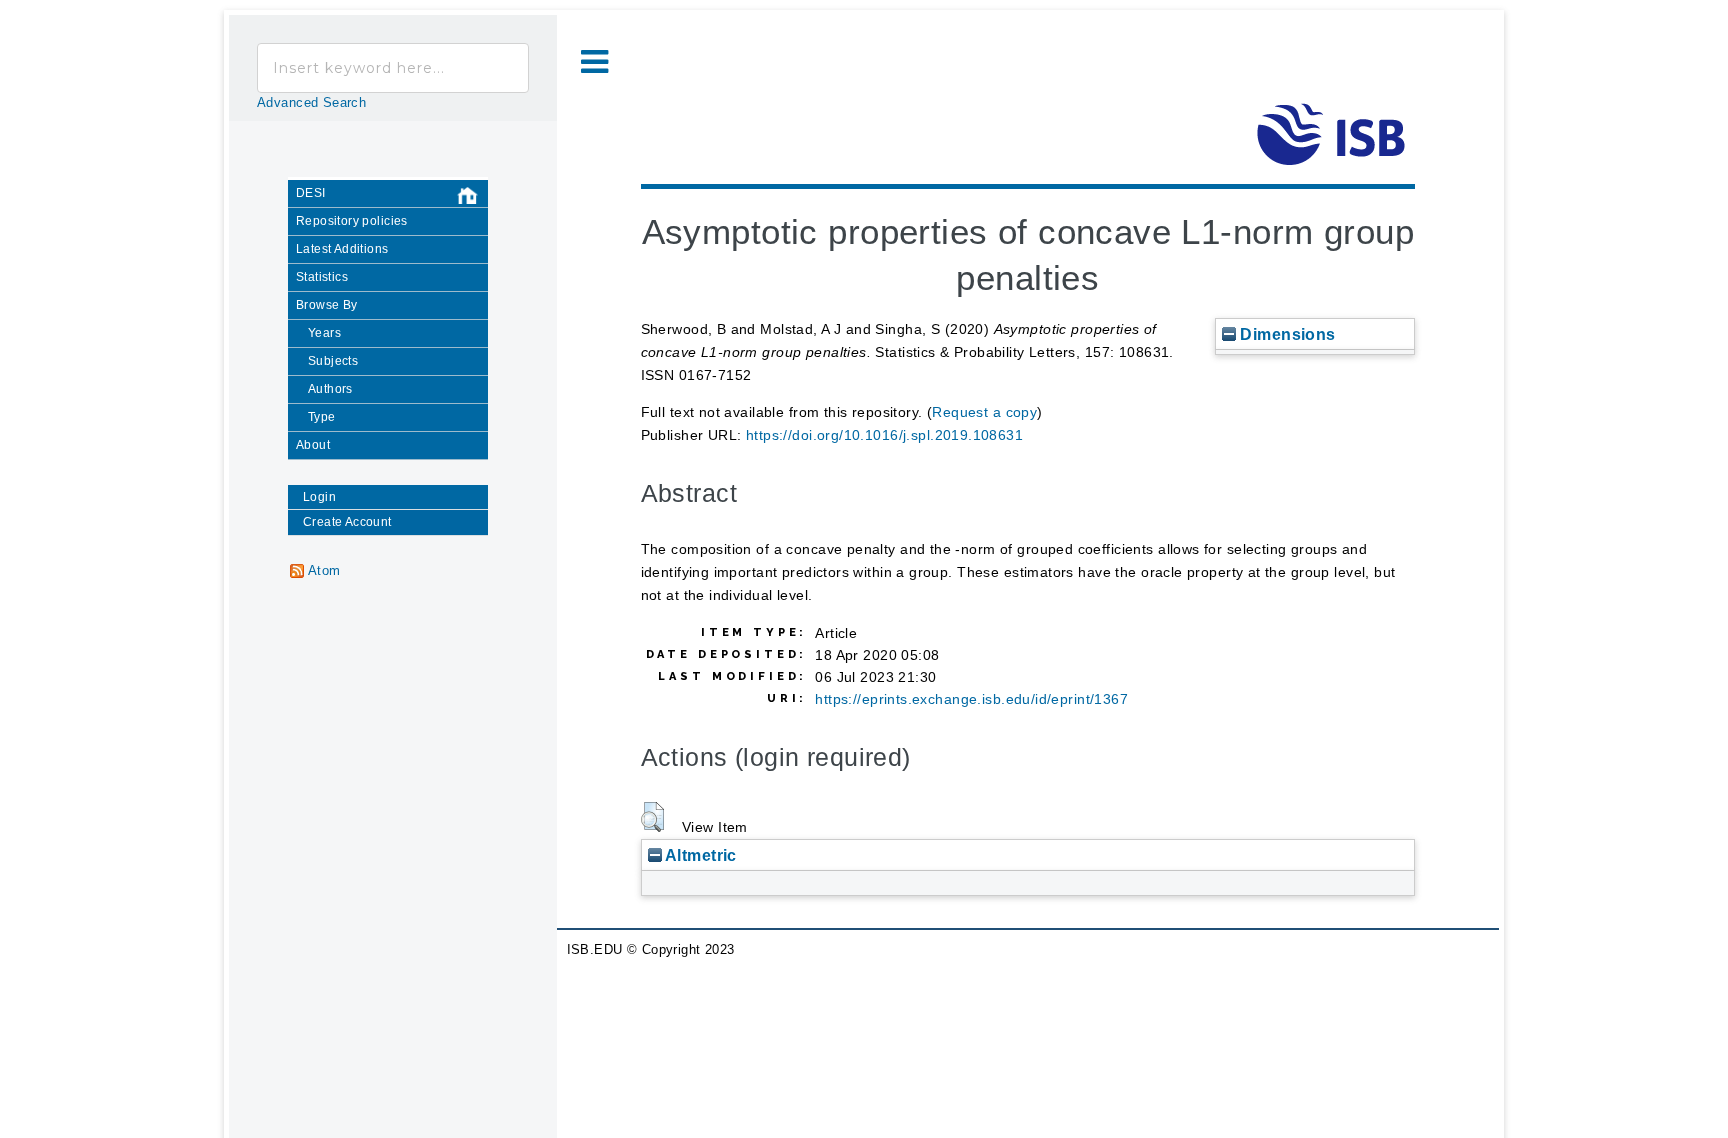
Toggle (595, 62)
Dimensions (1286, 334)
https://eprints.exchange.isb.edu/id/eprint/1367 (971, 699)
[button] (652, 817)
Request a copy (984, 412)
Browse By (327, 305)
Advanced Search (311, 103)
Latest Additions (342, 249)
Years (324, 333)
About (313, 445)
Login (319, 497)
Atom (324, 571)
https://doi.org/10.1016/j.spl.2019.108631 (884, 435)
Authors (330, 389)
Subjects (333, 361)
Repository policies (352, 221)
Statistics (322, 277)
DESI (311, 193)
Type (322, 417)
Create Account (347, 522)
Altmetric (699, 855)
